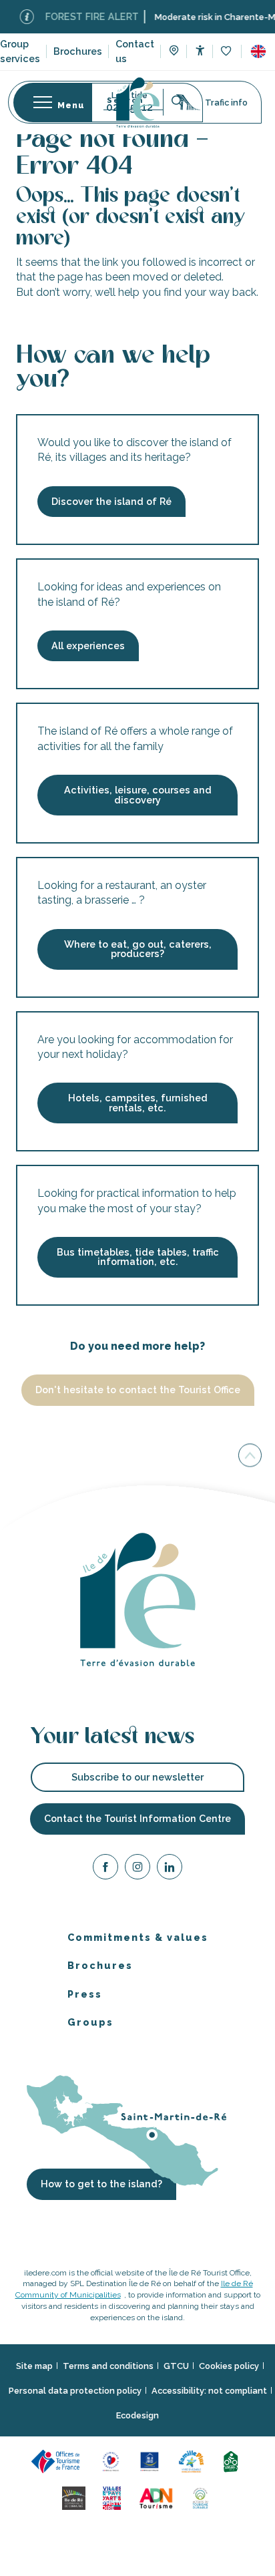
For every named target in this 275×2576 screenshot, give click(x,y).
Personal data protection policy (75, 2391)
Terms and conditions (108, 2365)
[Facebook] (105, 1868)
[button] (258, 51)
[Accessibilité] (200, 50)
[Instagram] (137, 1868)
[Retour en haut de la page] (250, 1457)
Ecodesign (137, 2415)
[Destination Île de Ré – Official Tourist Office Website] (138, 103)
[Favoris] (227, 52)
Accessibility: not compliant (209, 2391)
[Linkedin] (170, 1868)
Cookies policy (229, 2365)
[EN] (258, 51)
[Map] (174, 52)
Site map (34, 2365)
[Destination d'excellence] (113, 2460)
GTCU (176, 2365)
